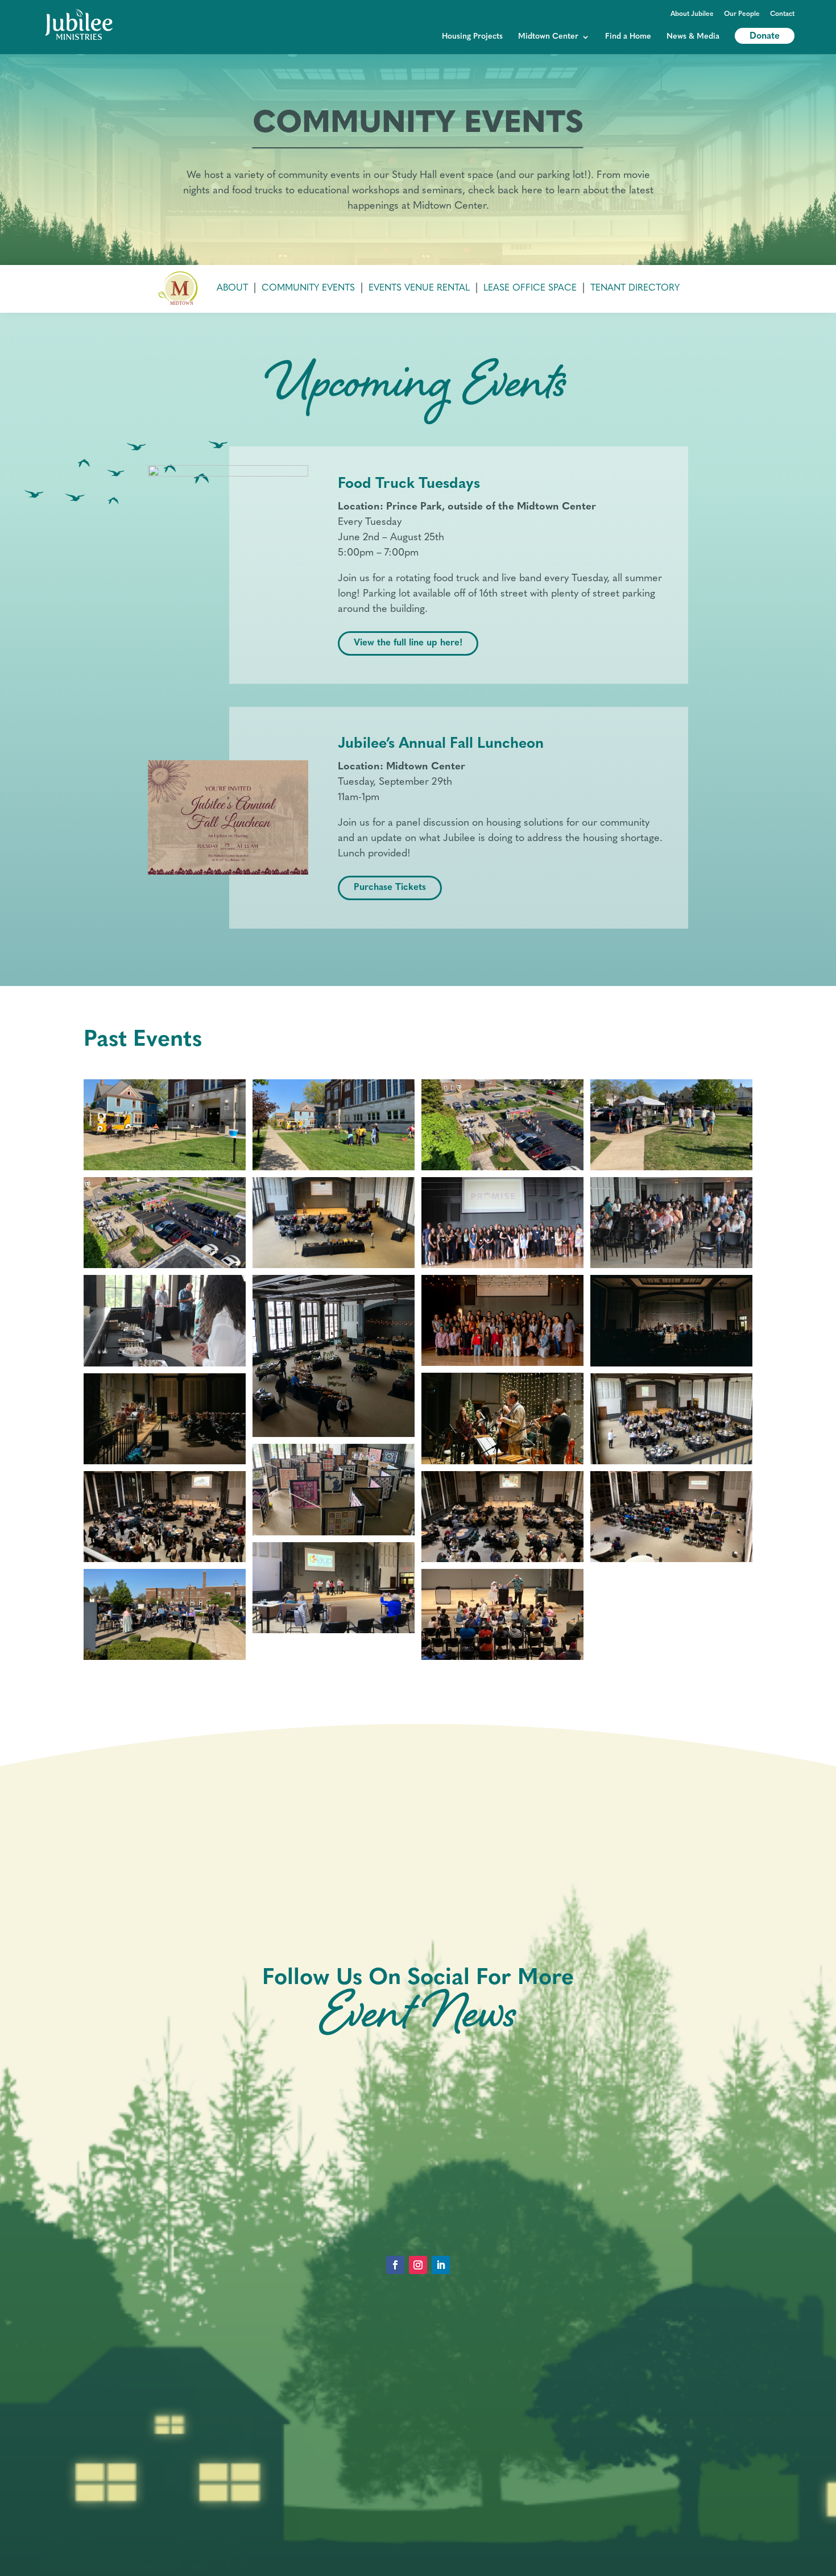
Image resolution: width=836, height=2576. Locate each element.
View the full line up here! (408, 643)
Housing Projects (472, 37)
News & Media (693, 37)
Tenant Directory (635, 288)
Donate (765, 36)
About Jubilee (692, 14)
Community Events (308, 288)
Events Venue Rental (419, 288)
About (232, 288)
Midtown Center (548, 37)
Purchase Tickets (390, 888)
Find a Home (628, 37)
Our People (742, 14)
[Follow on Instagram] (418, 2265)
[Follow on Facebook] (395, 2265)
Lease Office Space (530, 288)
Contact (782, 14)
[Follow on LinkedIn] (441, 2265)
